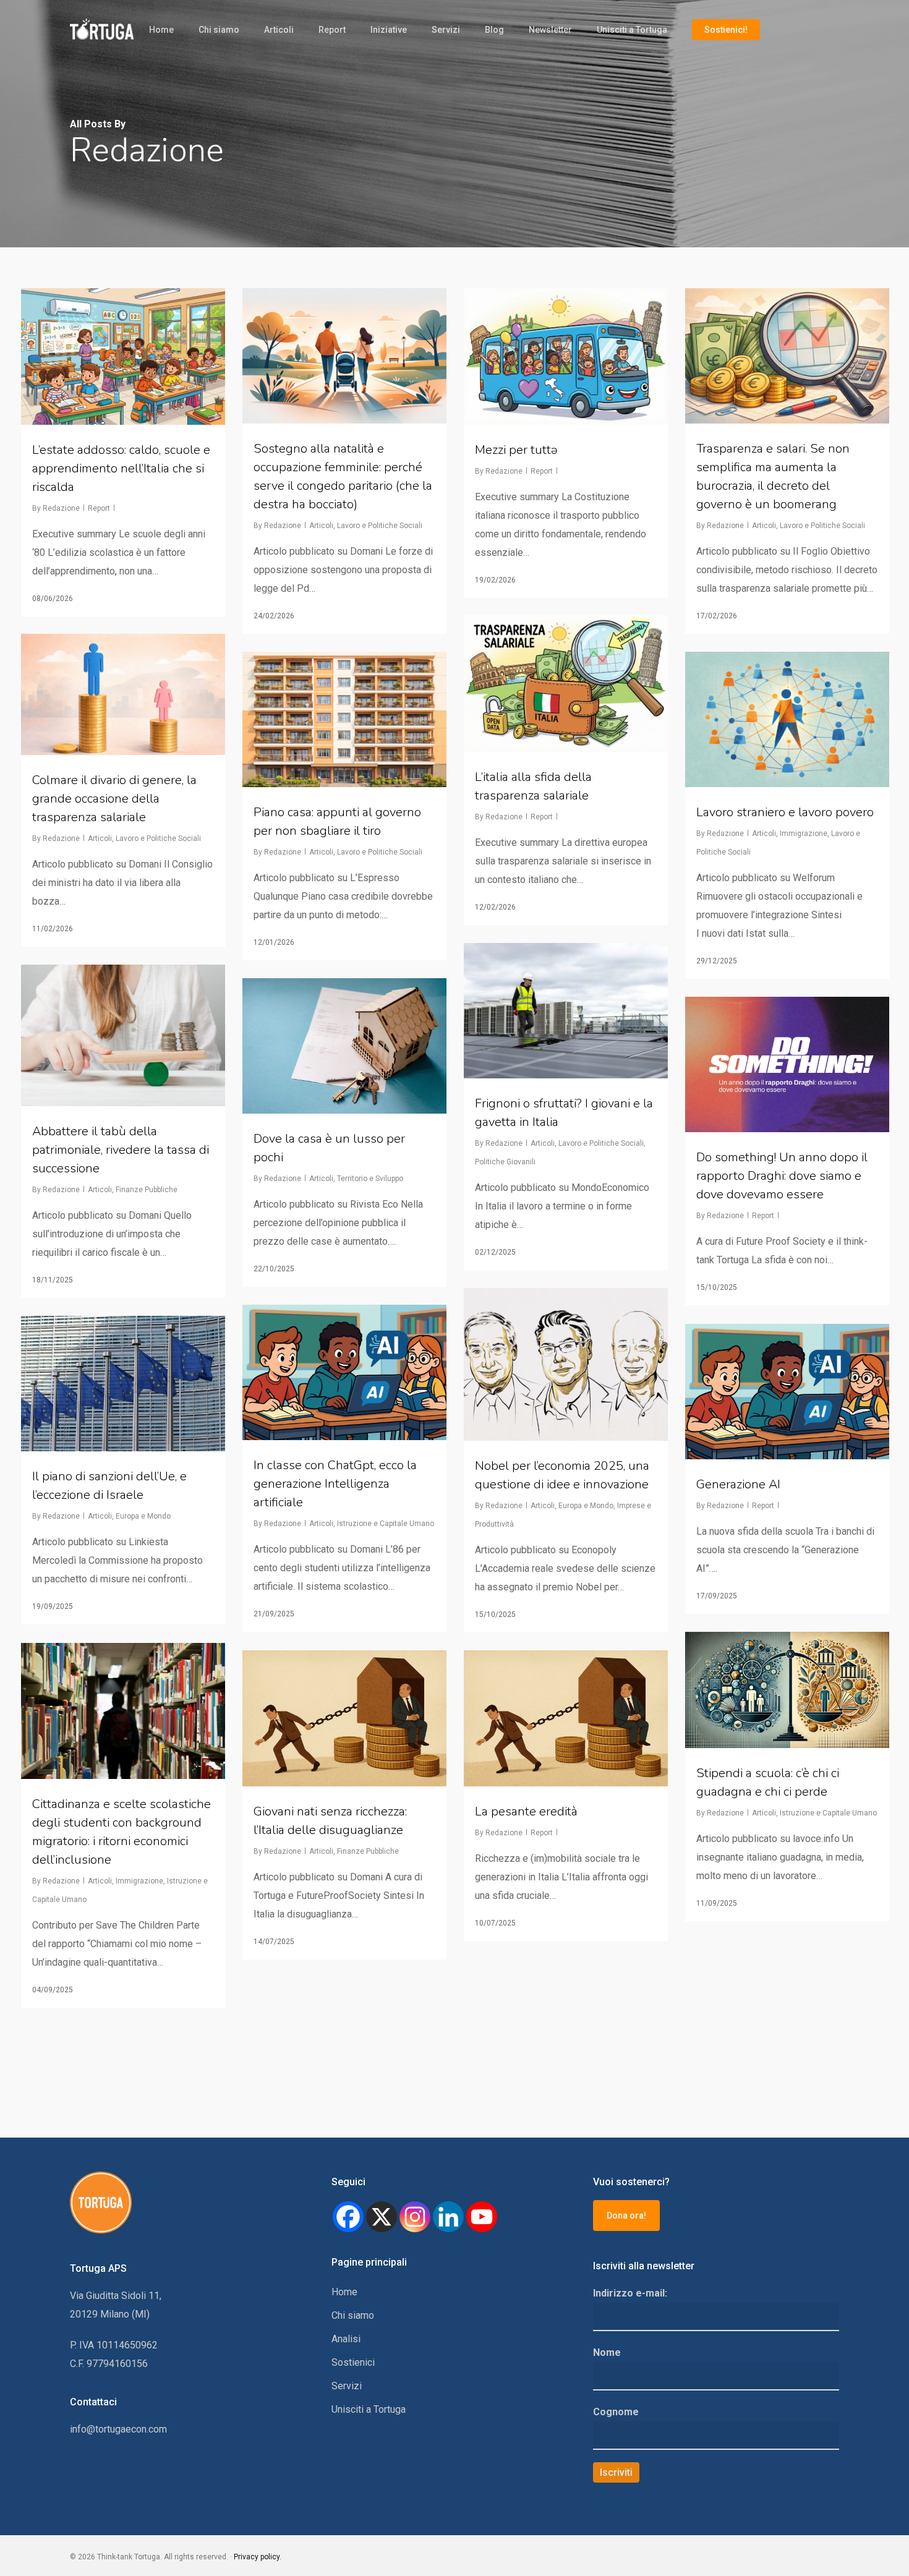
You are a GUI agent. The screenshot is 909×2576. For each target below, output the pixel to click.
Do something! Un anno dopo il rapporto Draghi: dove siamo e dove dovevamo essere (782, 1176)
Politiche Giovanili (505, 1162)
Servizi (446, 30)
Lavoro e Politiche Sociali (380, 526)
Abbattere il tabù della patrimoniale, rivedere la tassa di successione (121, 1150)
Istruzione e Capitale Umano (386, 1524)
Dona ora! (626, 2216)
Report (332, 30)
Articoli (279, 30)
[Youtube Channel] (482, 2217)
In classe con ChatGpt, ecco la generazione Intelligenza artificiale (335, 1484)
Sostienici (353, 2362)
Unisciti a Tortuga (632, 30)
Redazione (61, 508)
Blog (494, 30)
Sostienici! (726, 30)
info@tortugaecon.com (118, 2429)
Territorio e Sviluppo (370, 1179)
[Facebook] (348, 2217)
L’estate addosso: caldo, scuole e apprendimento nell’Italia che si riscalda (121, 468)
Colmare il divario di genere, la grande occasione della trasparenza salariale (114, 799)
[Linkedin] (448, 2217)
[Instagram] (415, 2217)
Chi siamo (219, 30)
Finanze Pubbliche (147, 1190)
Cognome (616, 2412)
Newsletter (550, 30)
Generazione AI (738, 1484)
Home (161, 30)
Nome (607, 2352)
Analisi (346, 2339)
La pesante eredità (526, 1811)
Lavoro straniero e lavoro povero (785, 812)
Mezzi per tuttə (516, 450)
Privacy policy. (258, 2557)
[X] (382, 2217)
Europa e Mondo (586, 1506)
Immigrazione (804, 834)
